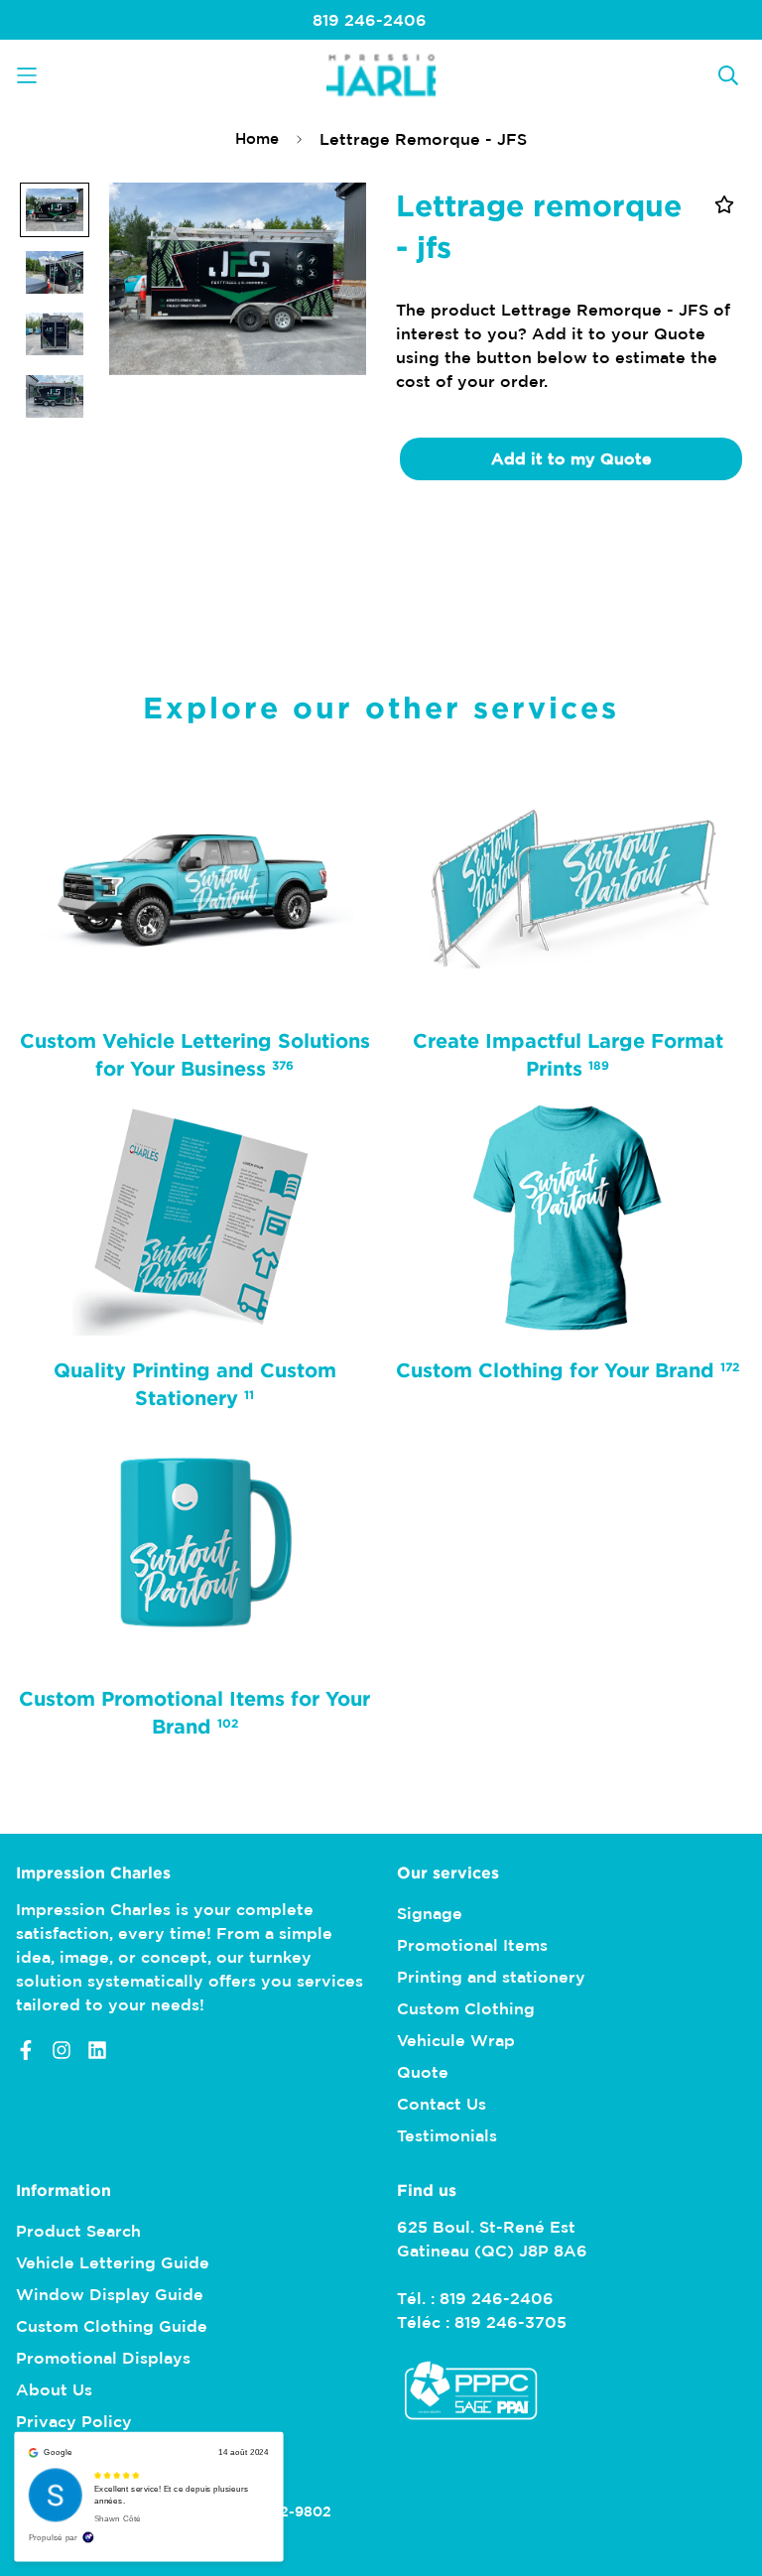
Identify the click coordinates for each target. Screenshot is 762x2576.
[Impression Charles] (381, 75)
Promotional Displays (103, 2358)
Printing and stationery (491, 1977)
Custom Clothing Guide (112, 2326)
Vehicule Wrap (456, 2040)
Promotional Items (472, 1945)
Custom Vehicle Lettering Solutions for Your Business (195, 1054)
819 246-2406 (370, 20)
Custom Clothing (466, 2008)
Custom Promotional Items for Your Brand (194, 1712)
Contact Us (442, 2104)
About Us (54, 2389)
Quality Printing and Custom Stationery (195, 1382)
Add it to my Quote (571, 458)
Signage (430, 1913)
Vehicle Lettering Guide (113, 2262)
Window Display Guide (110, 2294)
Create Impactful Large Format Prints (567, 1054)
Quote (423, 2072)
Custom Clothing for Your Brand (568, 1368)
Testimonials (447, 2135)
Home (257, 138)
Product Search (78, 2231)
